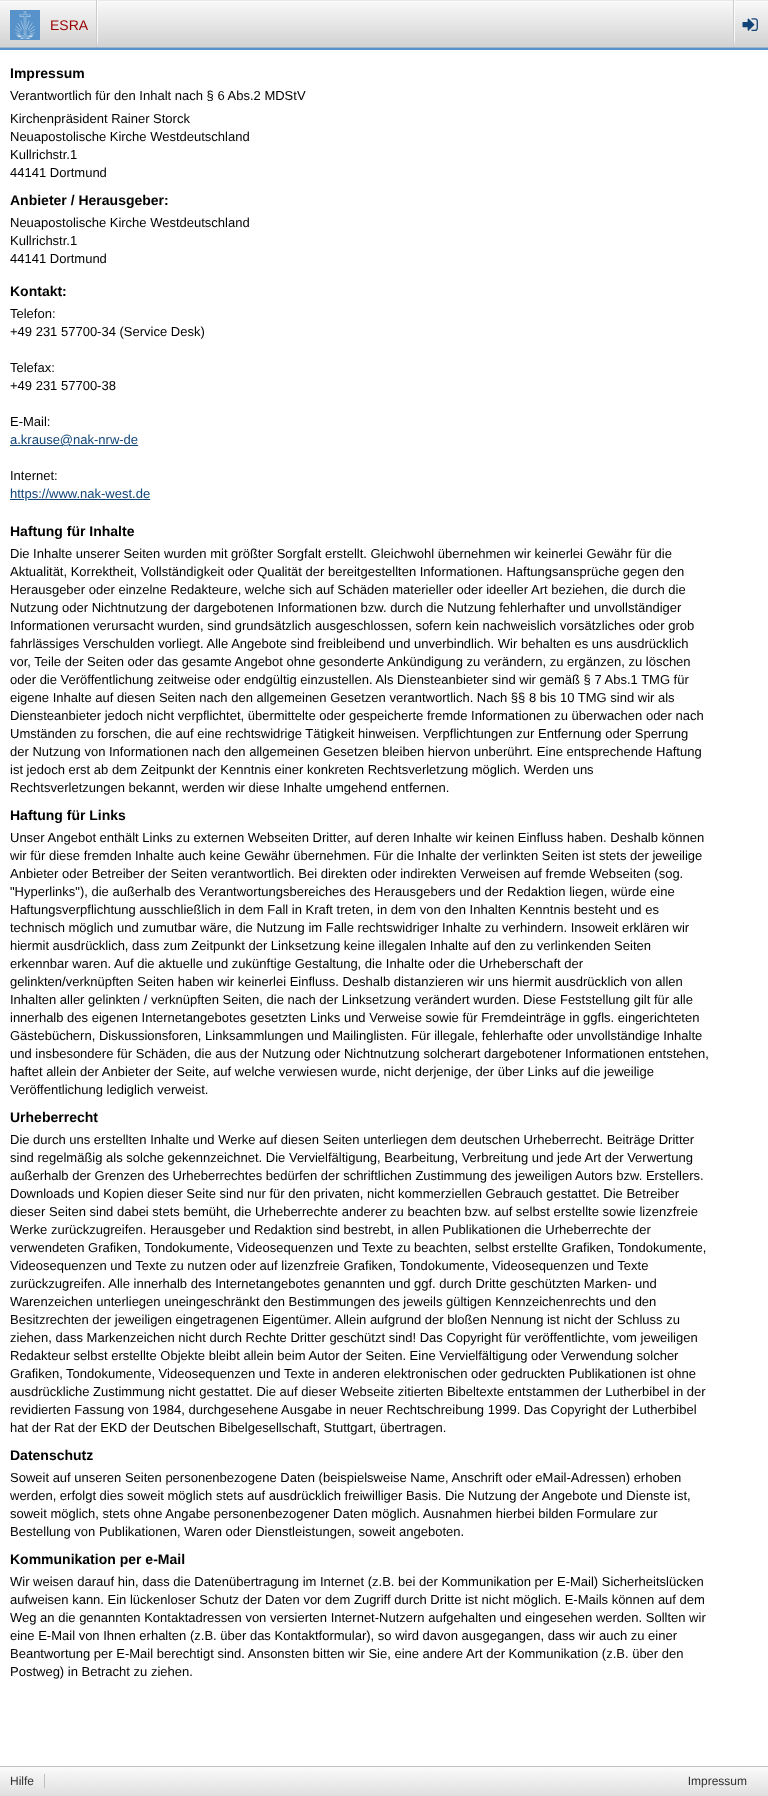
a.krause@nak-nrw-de (74, 439)
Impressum (717, 1781)
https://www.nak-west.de (80, 493)
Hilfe (22, 1781)
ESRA (69, 25)
